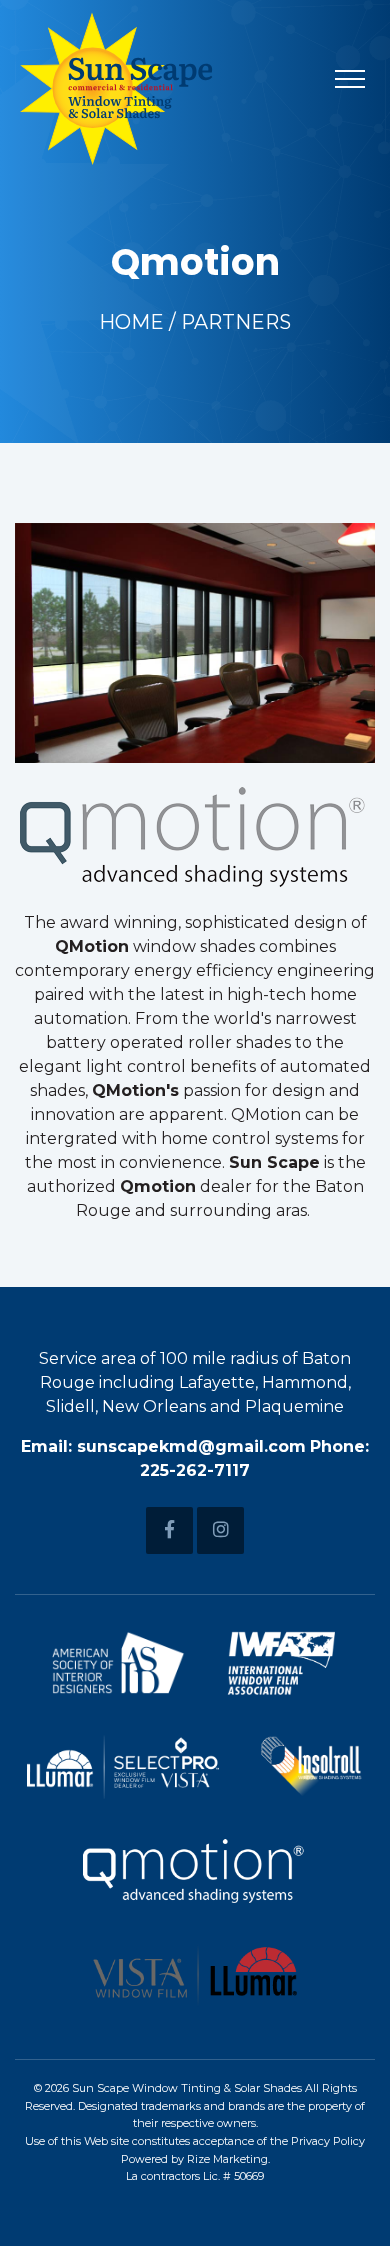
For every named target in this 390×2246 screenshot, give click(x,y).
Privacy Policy (328, 2141)
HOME (131, 322)
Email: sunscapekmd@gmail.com (163, 1446)
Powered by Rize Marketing (194, 2159)
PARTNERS (236, 322)
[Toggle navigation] (350, 78)
